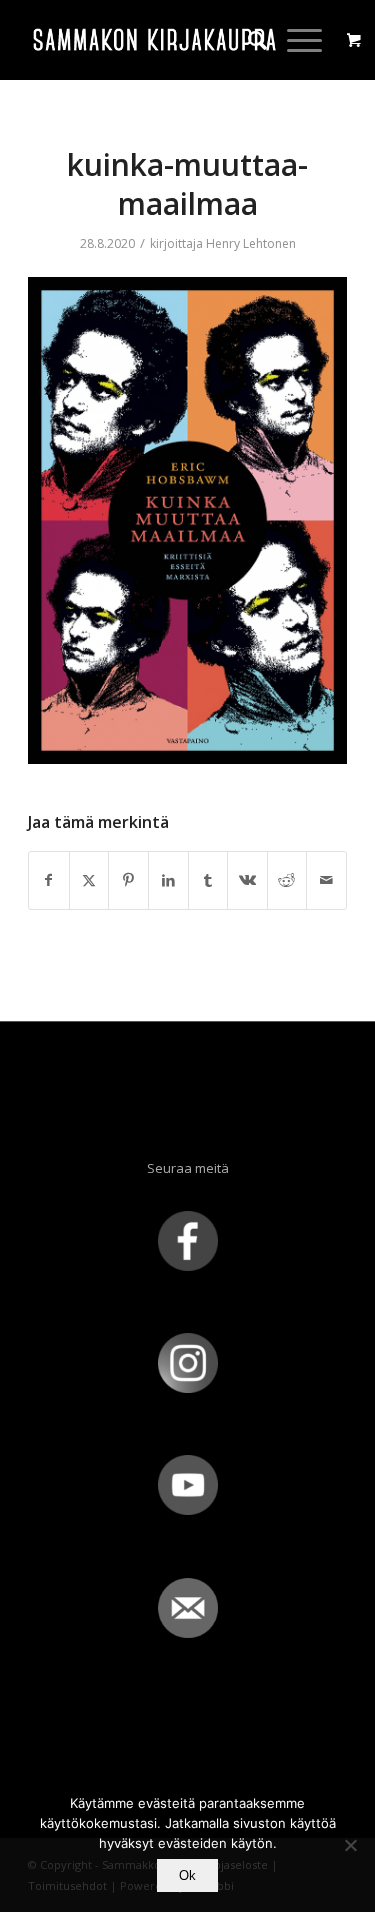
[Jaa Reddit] (287, 880)
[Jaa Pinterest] (128, 880)
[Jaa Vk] (247, 880)
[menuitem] (247, 40)
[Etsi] (247, 40)
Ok (187, 1875)
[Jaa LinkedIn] (168, 880)
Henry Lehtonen (251, 243)
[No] (350, 1845)
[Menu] (294, 40)
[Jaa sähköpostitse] (326, 880)
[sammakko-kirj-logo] (155, 40)
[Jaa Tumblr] (208, 880)
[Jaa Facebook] (49, 880)
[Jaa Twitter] (89, 880)
